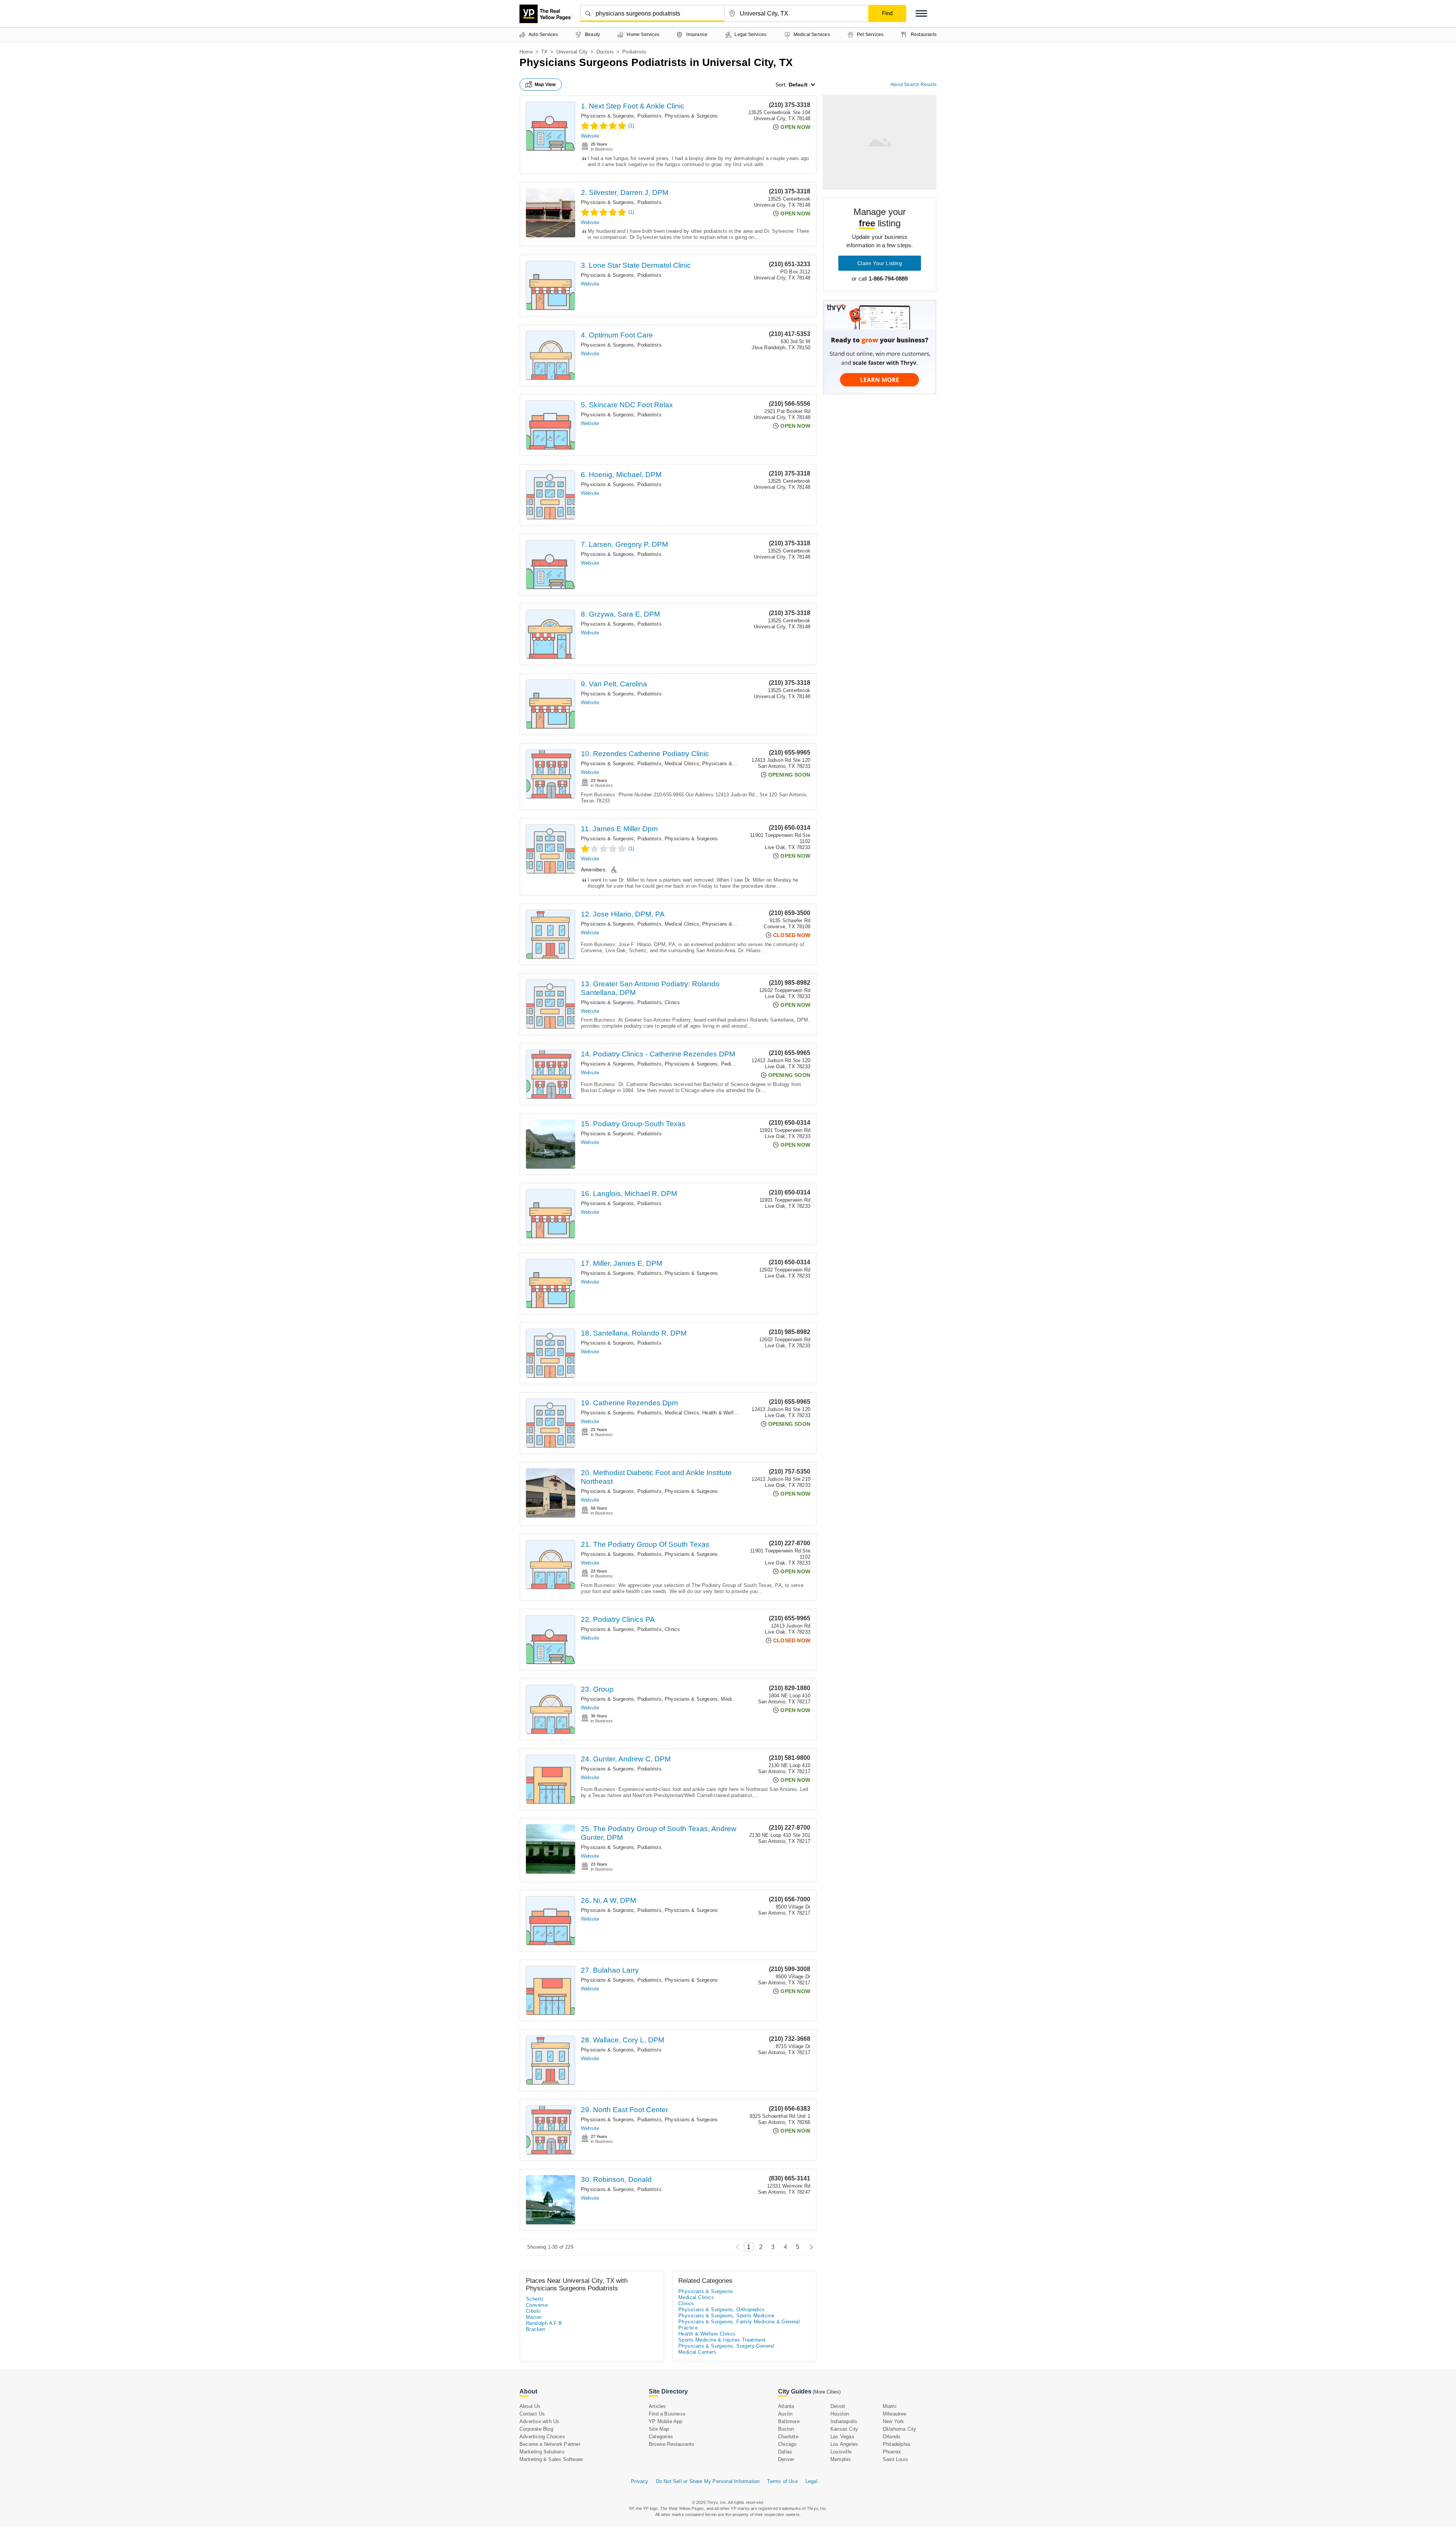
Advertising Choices (542, 2437)
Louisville (841, 2452)
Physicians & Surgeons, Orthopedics (722, 2310)
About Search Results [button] (913, 85)
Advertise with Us (539, 2421)
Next (809, 2247)
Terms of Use (782, 2481)
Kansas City (844, 2429)
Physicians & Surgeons (691, 116)
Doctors (605, 52)
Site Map (659, 2429)
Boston (786, 2429)
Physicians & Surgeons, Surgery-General (726, 2346)
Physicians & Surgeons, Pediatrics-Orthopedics (719, 1064)
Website (590, 136)
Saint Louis (895, 2459)
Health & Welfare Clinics (730, 1413)
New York (894, 2421)
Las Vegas (842, 2437)
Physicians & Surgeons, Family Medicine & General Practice (739, 2325)
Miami (890, 2406)
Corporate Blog (536, 2429)
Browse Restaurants (672, 2444)
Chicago (787, 2444)
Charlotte (788, 2437)
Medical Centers (697, 2352)
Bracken (536, 2329)
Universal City (572, 52)
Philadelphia (896, 2444)
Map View (545, 85)
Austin (785, 2414)
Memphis (841, 2459)
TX (544, 52)
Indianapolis (844, 2421)
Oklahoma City (900, 2429)
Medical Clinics (682, 764)
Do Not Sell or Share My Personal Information (708, 2481)
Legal (811, 2481)
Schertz (535, 2299)
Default (798, 85)
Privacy (639, 2481)
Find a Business (667, 2414)
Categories (661, 2437)
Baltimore (789, 2421)
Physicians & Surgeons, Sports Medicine (726, 2316)
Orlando (891, 2437)
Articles (657, 2406)
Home (526, 52)
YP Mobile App (666, 2421)
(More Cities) (827, 2392)
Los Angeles (844, 2444)
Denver (786, 2459)
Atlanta (786, 2406)
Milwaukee (895, 2414)
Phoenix (892, 2452)
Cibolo (533, 2311)
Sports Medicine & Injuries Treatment (722, 2340)
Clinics (672, 1002)
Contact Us (532, 2414)
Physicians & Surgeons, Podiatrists (621, 116)
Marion (534, 2317)
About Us (530, 2406)
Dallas (785, 2452)
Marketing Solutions (542, 2452)
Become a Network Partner (550, 2444)
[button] (921, 13)
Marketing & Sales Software (551, 2459)
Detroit (838, 2406)
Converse (537, 2305)
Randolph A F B (544, 2323)
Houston (840, 2414)
